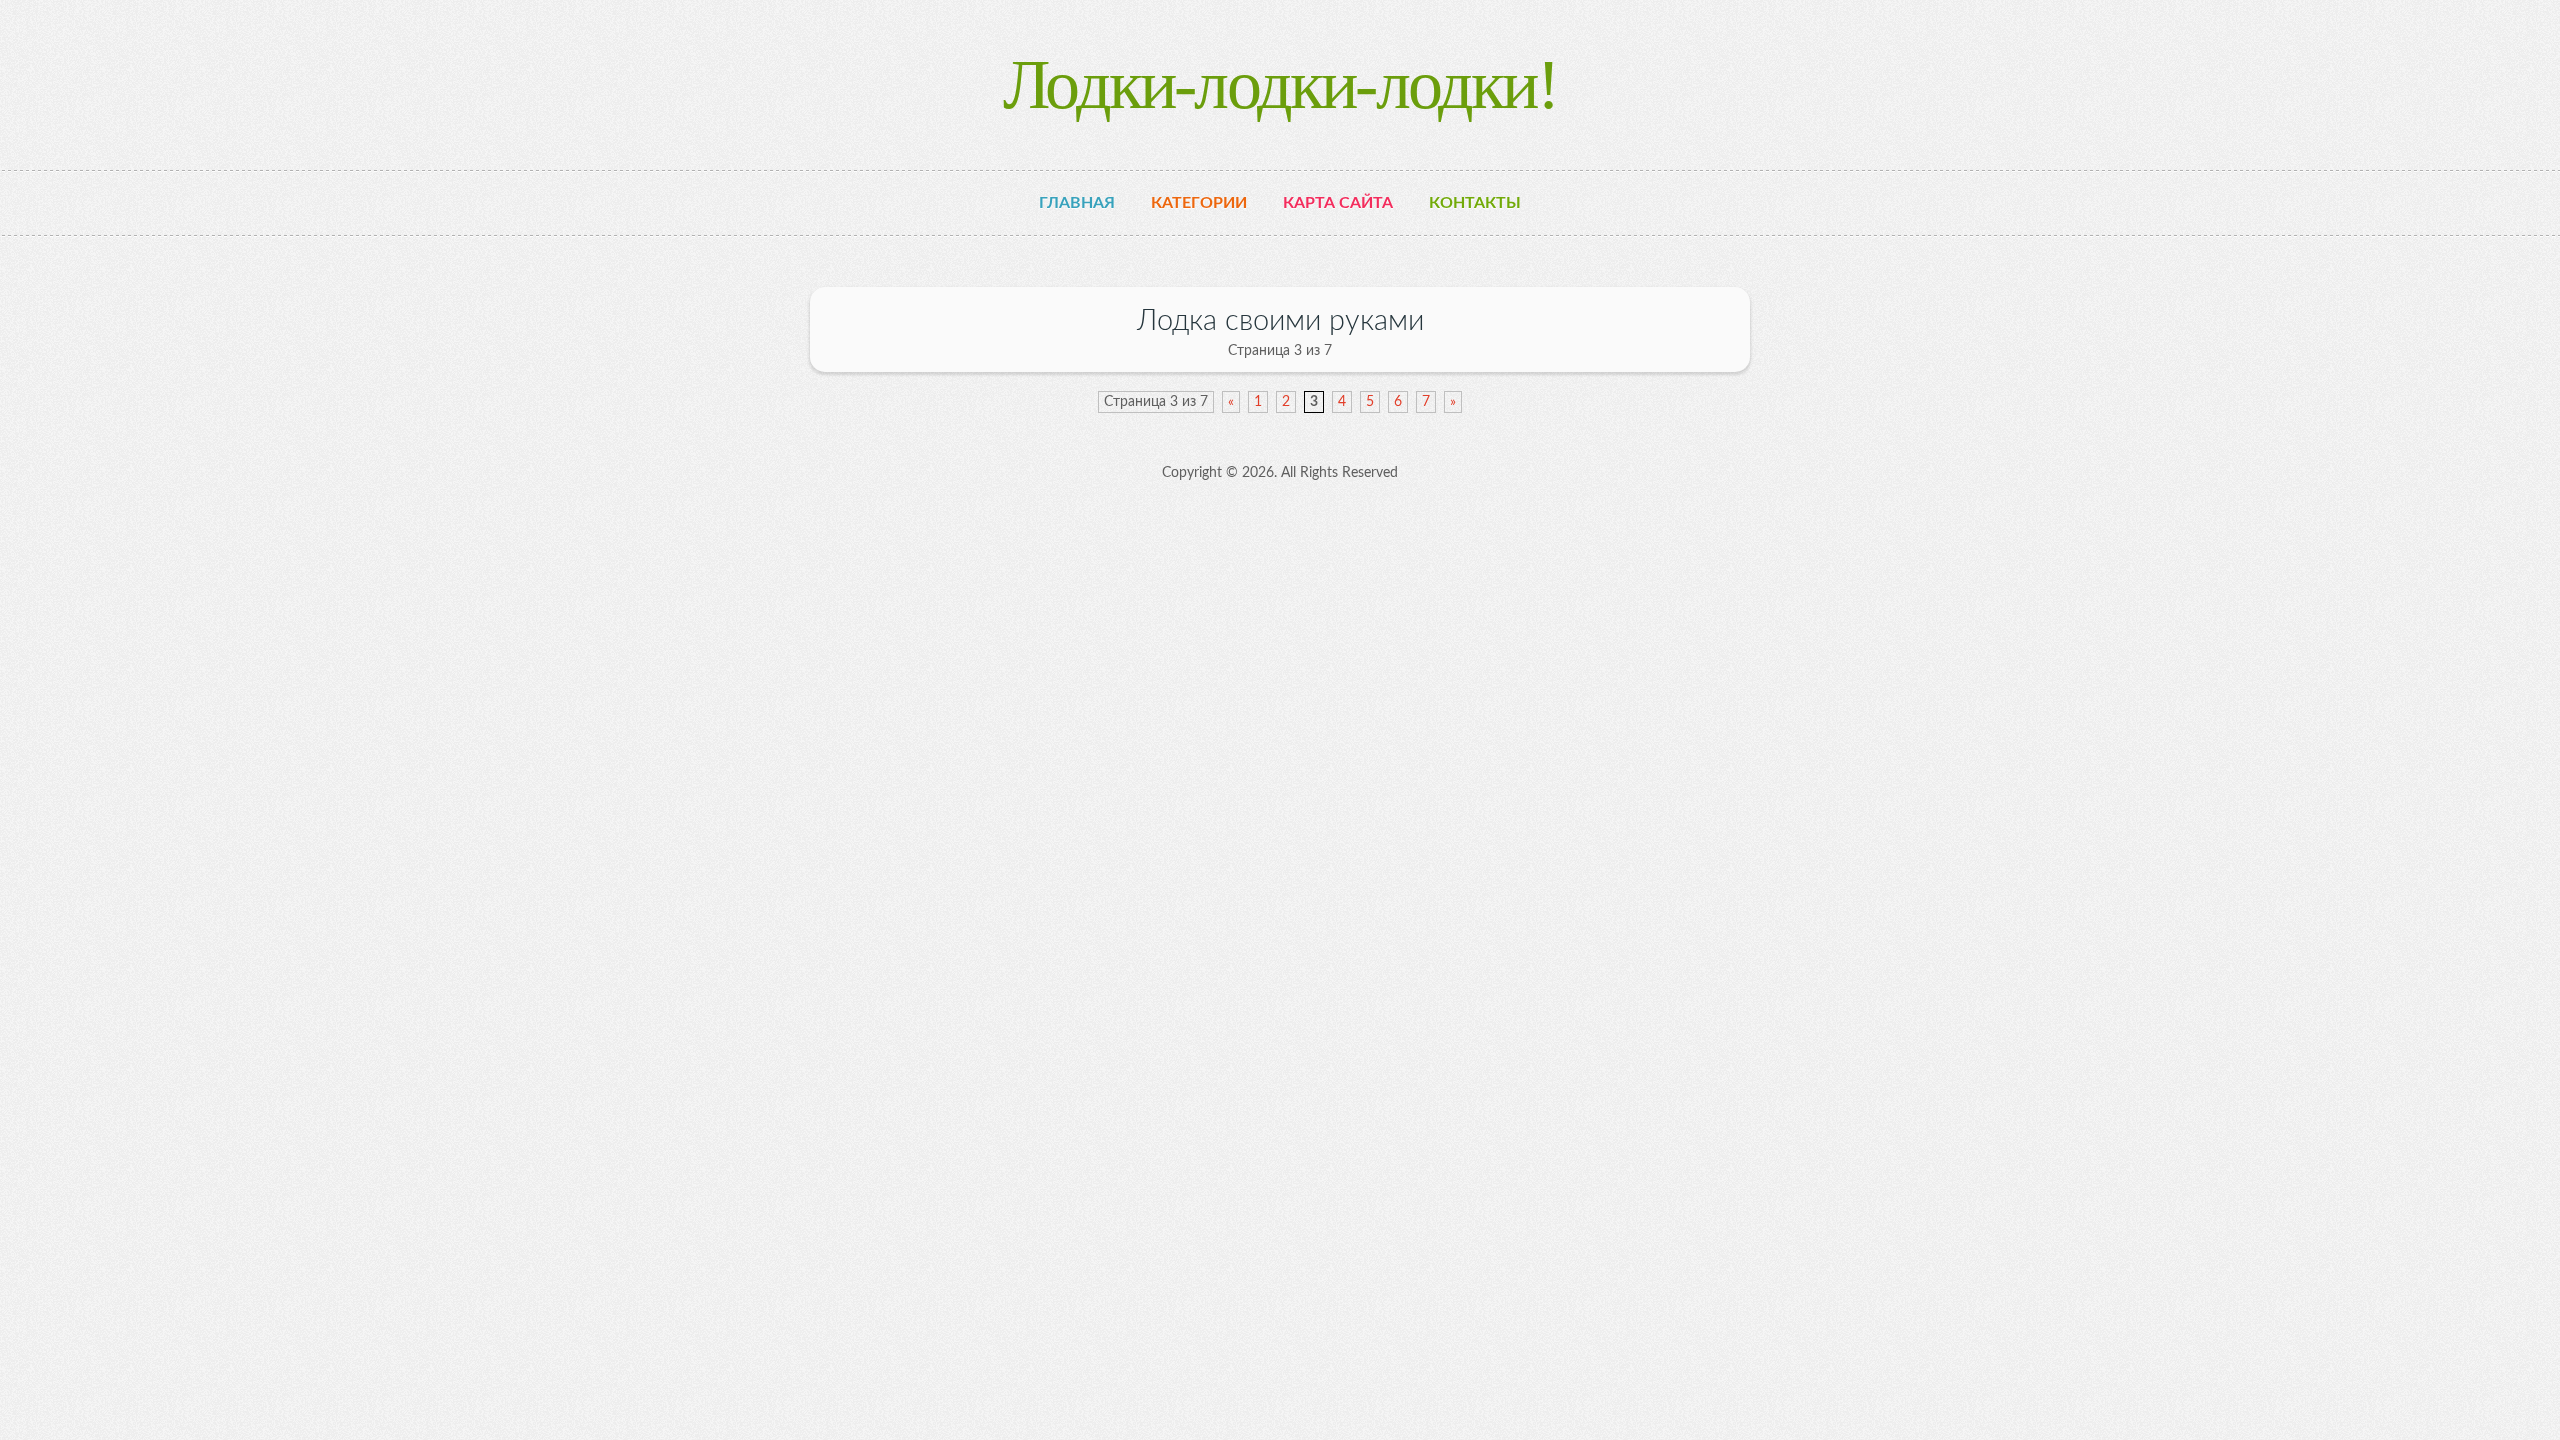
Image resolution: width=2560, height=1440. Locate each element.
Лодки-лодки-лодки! (1280, 84)
